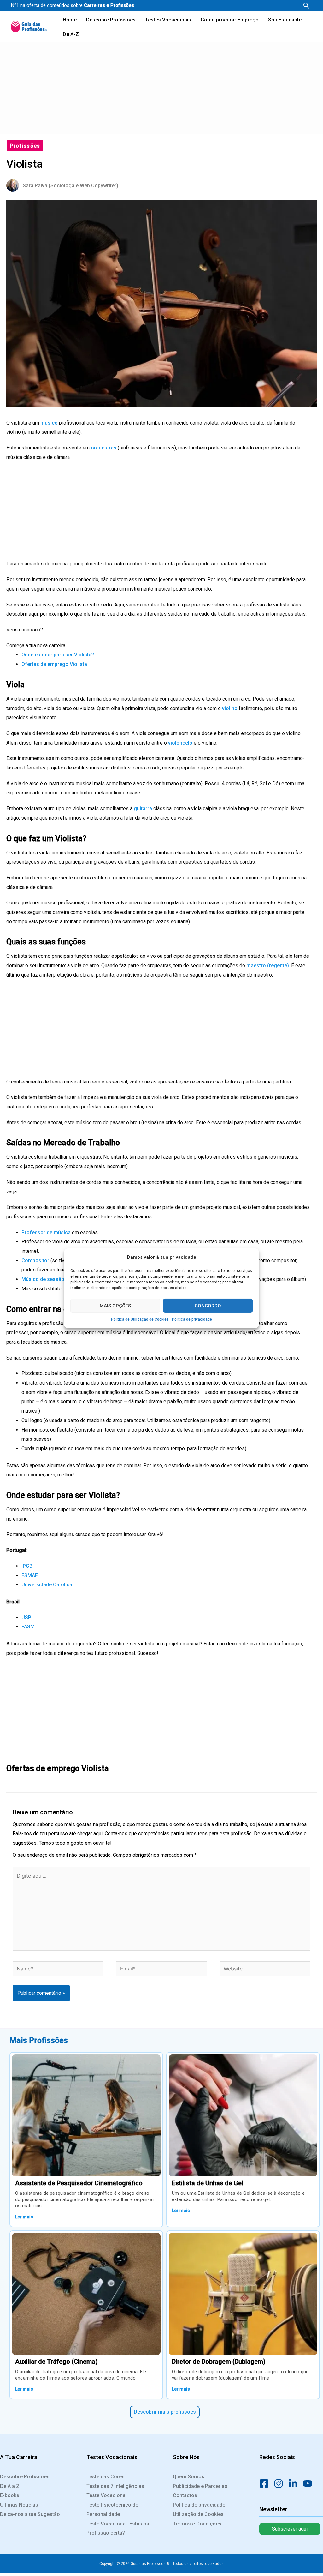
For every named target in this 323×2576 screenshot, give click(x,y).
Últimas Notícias (19, 2505)
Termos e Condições (197, 2524)
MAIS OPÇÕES (115, 1306)
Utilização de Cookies (198, 2514)
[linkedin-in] (295, 2483)
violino (230, 708)
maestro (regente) (268, 965)
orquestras (104, 448)
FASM (28, 1627)
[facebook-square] (266, 2483)
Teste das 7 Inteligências (115, 2486)
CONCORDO (208, 1306)
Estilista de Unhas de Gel (208, 2183)
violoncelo (181, 743)
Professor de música (46, 1232)
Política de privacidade (192, 1319)
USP (26, 1617)
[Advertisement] (161, 87)
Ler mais (24, 2217)
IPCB (27, 1566)
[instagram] (280, 2483)
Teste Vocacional (107, 2495)
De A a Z (10, 2486)
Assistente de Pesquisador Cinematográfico (79, 2183)
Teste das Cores (106, 2477)
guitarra (144, 808)
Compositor (35, 1261)
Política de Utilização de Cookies (140, 1319)
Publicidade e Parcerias (200, 2486)
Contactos (185, 2495)
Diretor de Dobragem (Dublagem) (219, 2362)
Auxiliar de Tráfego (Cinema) (56, 2362)
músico (50, 423)
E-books (10, 2495)
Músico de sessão (43, 1279)
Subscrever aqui (290, 2529)
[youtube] (309, 2483)
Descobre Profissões (25, 2477)
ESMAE (30, 1575)
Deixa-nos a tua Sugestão (30, 2514)
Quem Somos (189, 2477)
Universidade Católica (47, 1585)
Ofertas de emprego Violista (54, 664)
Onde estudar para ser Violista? (58, 655)
